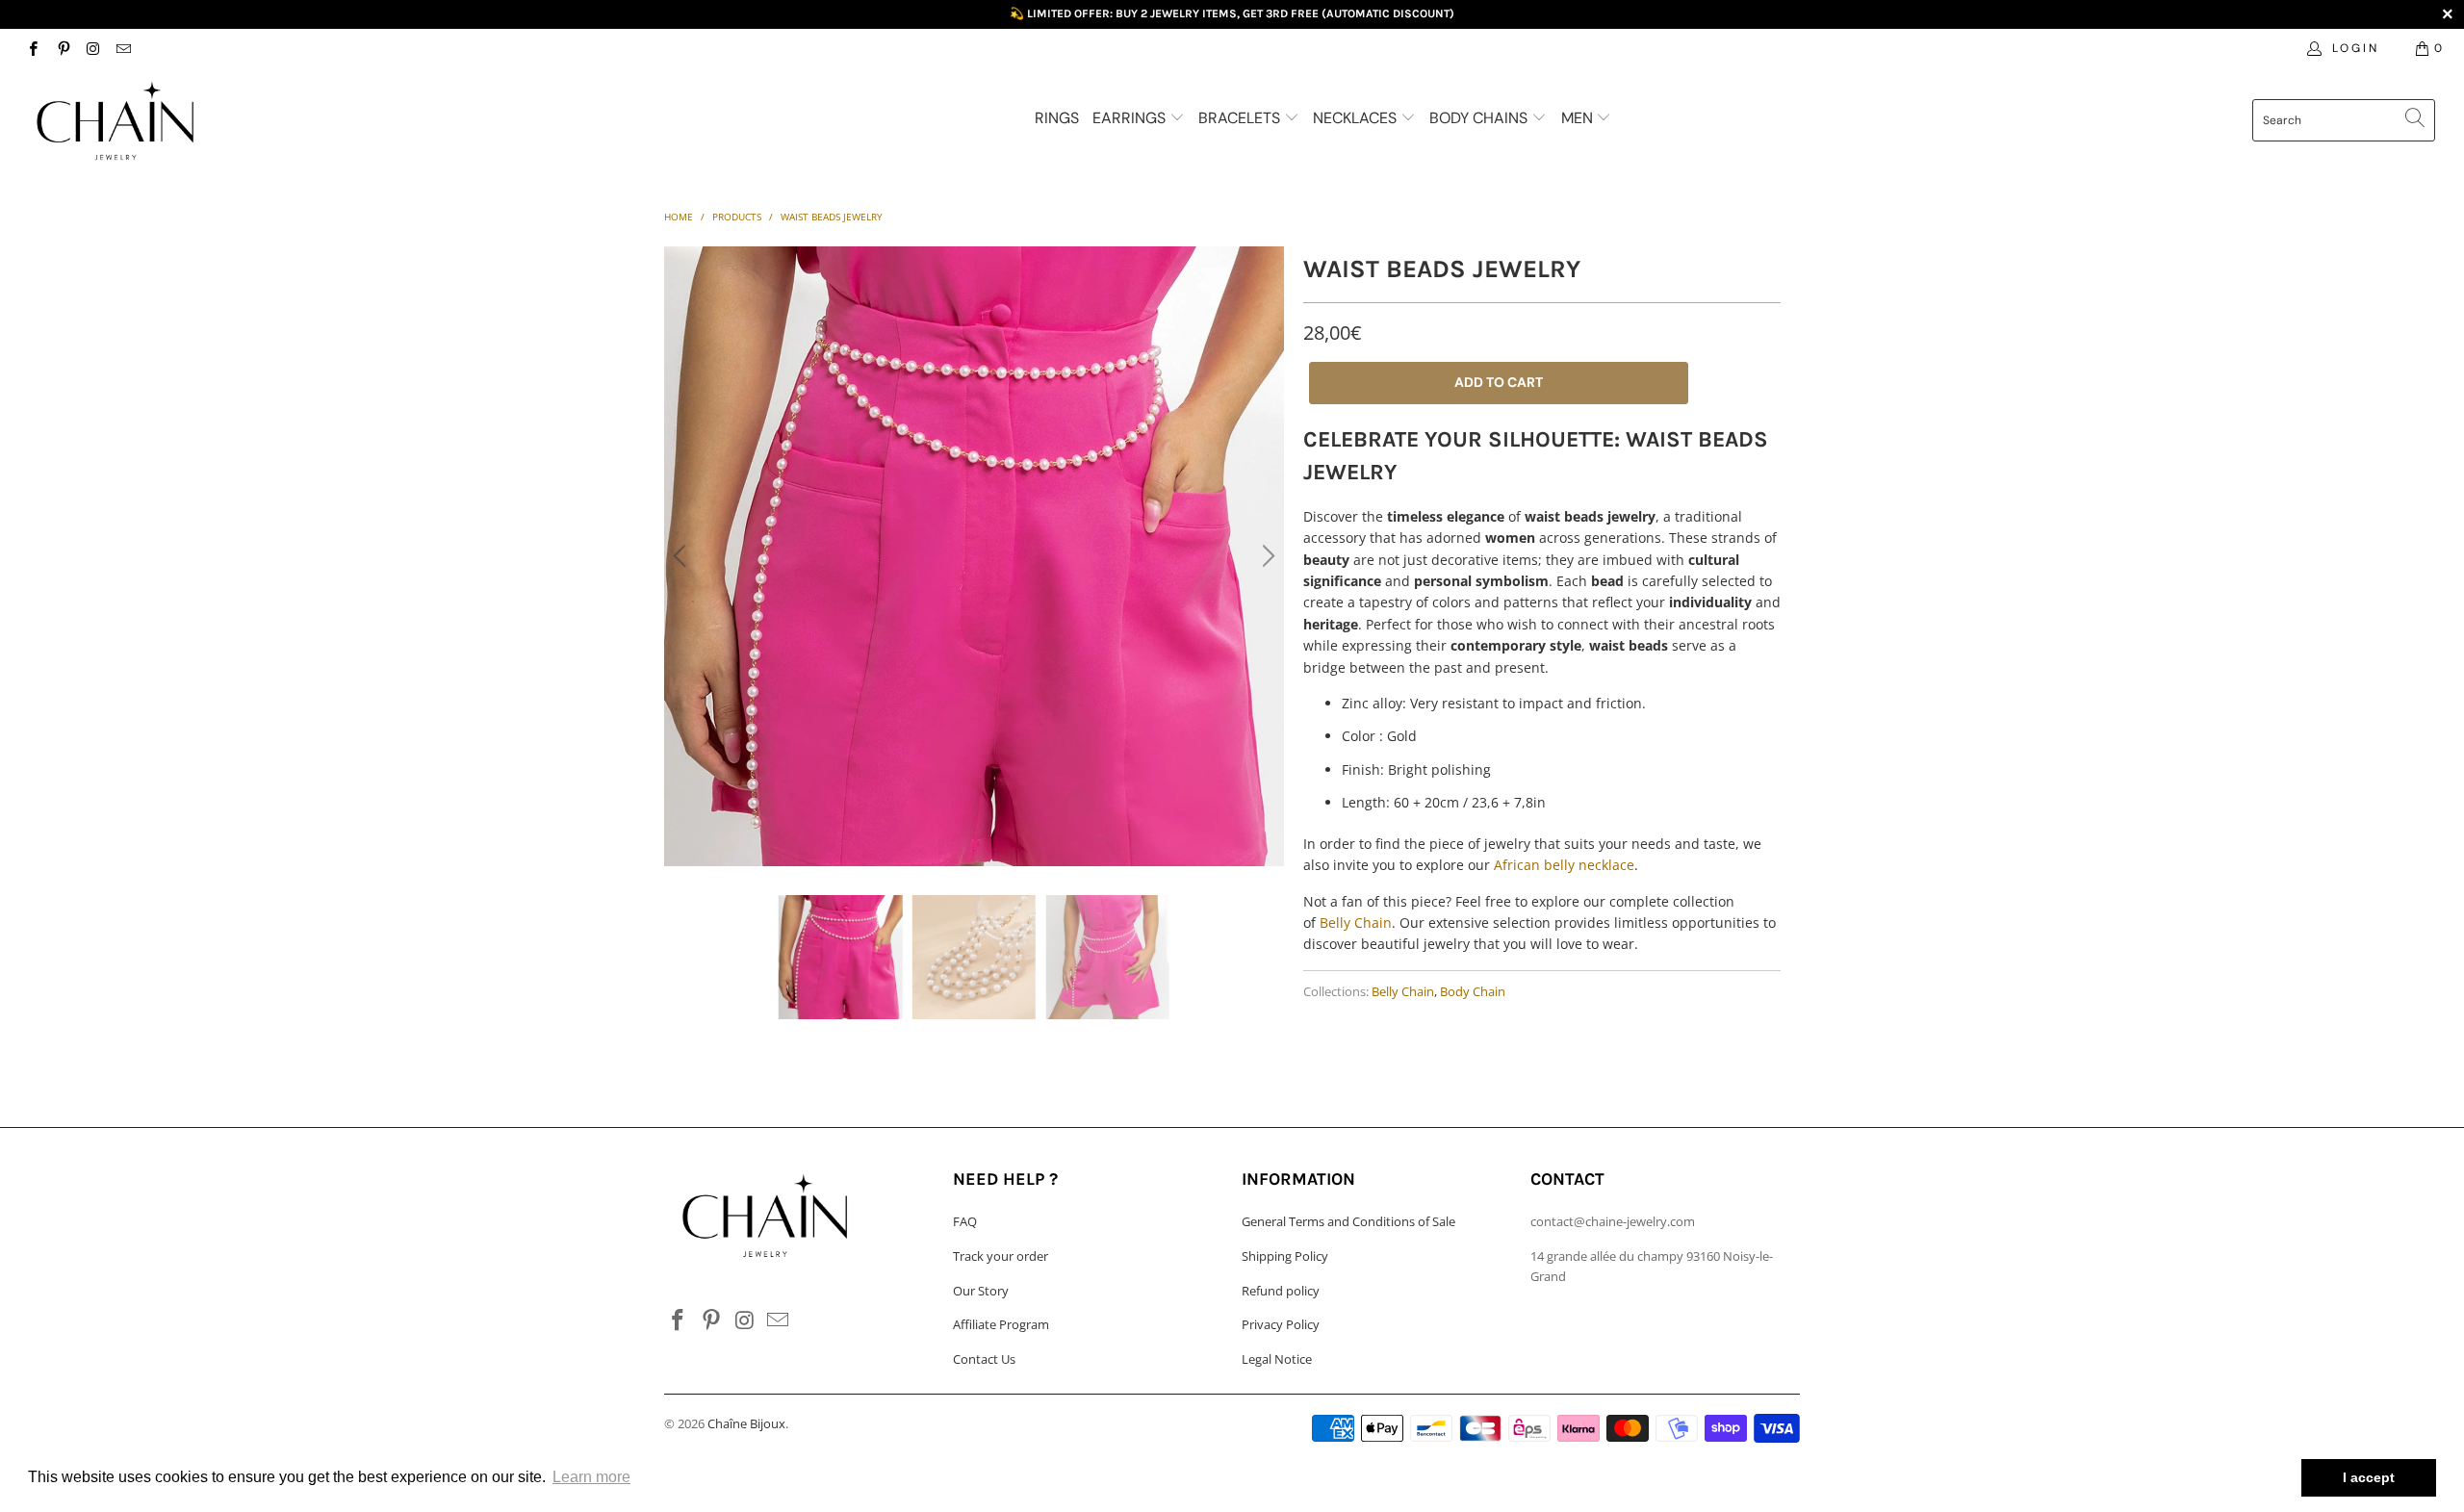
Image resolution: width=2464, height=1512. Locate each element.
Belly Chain (1356, 923)
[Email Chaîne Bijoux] (123, 48)
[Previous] (682, 556)
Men (1579, 118)
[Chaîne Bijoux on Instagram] (93, 48)
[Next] (1266, 556)
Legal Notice (1277, 1359)
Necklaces (1357, 118)
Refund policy (1281, 1291)
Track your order (1001, 1256)
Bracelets (1241, 118)
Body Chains (1480, 118)
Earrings (1131, 118)
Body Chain (1473, 992)
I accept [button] (2369, 1477)
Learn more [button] (591, 1477)
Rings (1057, 118)
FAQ (965, 1221)
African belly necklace (1564, 865)
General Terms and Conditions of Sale (1348, 1221)
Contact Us (984, 1359)
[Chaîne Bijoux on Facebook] (32, 48)
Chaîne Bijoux (746, 1423)
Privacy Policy (1281, 1324)
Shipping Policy (1285, 1256)
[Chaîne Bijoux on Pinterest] (62, 48)
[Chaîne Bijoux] (207, 122)
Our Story (981, 1291)
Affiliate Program (1001, 1324)
